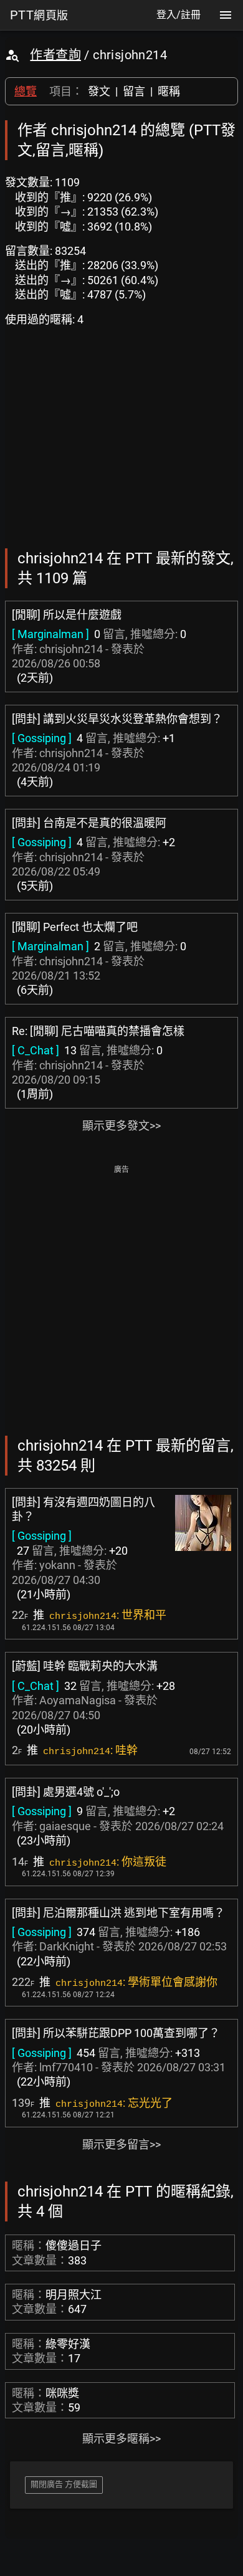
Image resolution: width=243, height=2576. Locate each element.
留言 (134, 91)
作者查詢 (55, 55)
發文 (99, 91)
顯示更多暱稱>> (121, 2439)
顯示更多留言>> (121, 2144)
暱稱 (169, 91)
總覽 (26, 91)
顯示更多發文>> (121, 1126)
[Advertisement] (121, 1299)
